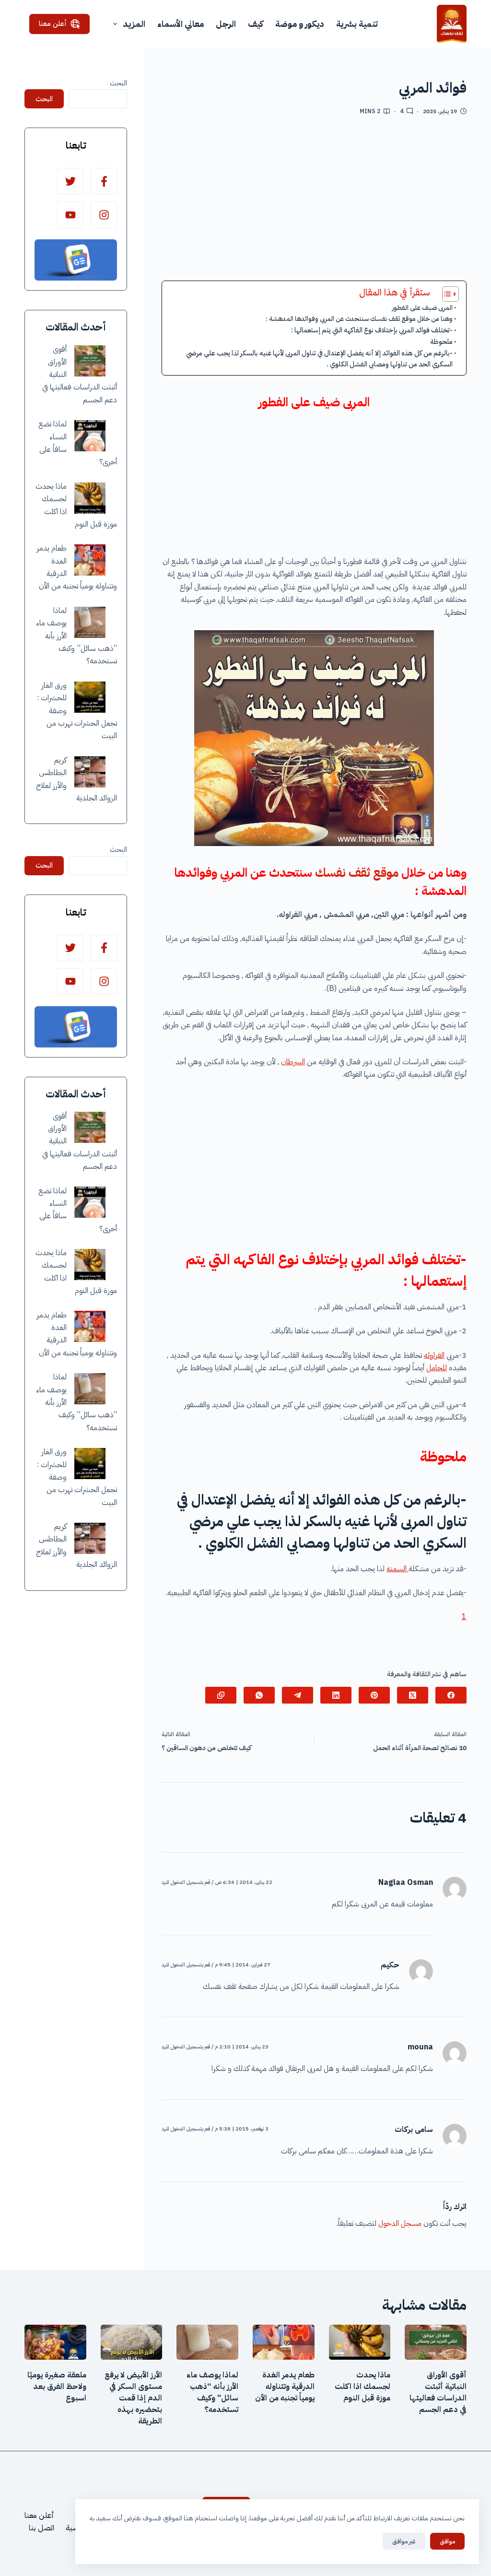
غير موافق (404, 2541)
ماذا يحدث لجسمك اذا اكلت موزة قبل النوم (362, 2387)
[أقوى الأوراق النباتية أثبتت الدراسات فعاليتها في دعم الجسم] (90, 361)
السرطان (293, 1062)
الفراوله (434, 1355)
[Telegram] (298, 1695)
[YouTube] (70, 215)
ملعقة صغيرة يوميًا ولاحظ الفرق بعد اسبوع (57, 2387)
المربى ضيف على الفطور (422, 308)
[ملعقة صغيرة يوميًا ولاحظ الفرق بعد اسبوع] (55, 2342)
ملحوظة (441, 341)
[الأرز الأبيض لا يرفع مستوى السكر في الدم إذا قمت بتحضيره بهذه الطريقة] (132, 2342)
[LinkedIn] (336, 1695)
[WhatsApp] (259, 1695)
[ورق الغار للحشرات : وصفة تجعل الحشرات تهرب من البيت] (90, 697)
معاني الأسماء (181, 24)
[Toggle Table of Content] (446, 294)
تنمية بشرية (357, 24)
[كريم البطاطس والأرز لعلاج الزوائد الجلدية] (90, 772)
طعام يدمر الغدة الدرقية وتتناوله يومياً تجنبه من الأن (285, 2387)
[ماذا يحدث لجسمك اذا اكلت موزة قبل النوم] (90, 498)
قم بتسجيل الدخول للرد (186, 1882)
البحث (118, 83)
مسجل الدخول (400, 2223)
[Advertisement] (314, 202)
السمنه (397, 1569)
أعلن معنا (53, 24)
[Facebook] (451, 1695)
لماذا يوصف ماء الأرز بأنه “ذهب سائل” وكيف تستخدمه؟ (212, 2392)
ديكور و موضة (300, 24)
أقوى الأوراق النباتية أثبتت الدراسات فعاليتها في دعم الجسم (438, 2392)
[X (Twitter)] (413, 1695)
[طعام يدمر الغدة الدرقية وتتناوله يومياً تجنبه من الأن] (90, 560)
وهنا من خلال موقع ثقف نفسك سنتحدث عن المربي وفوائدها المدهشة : (359, 319)
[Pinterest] (374, 1695)
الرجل (226, 24)
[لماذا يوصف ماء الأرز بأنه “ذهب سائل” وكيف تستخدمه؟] (90, 622)
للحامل (437, 1368)
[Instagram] (104, 215)
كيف (256, 24)
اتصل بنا (41, 2528)
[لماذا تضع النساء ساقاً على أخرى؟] (90, 436)
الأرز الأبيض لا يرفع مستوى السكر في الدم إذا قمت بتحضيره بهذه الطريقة (133, 2398)
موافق (447, 2541)
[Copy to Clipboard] (221, 1695)
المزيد (134, 24)
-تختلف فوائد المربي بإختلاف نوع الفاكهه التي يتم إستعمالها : (372, 330)
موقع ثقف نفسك (357, 873)
